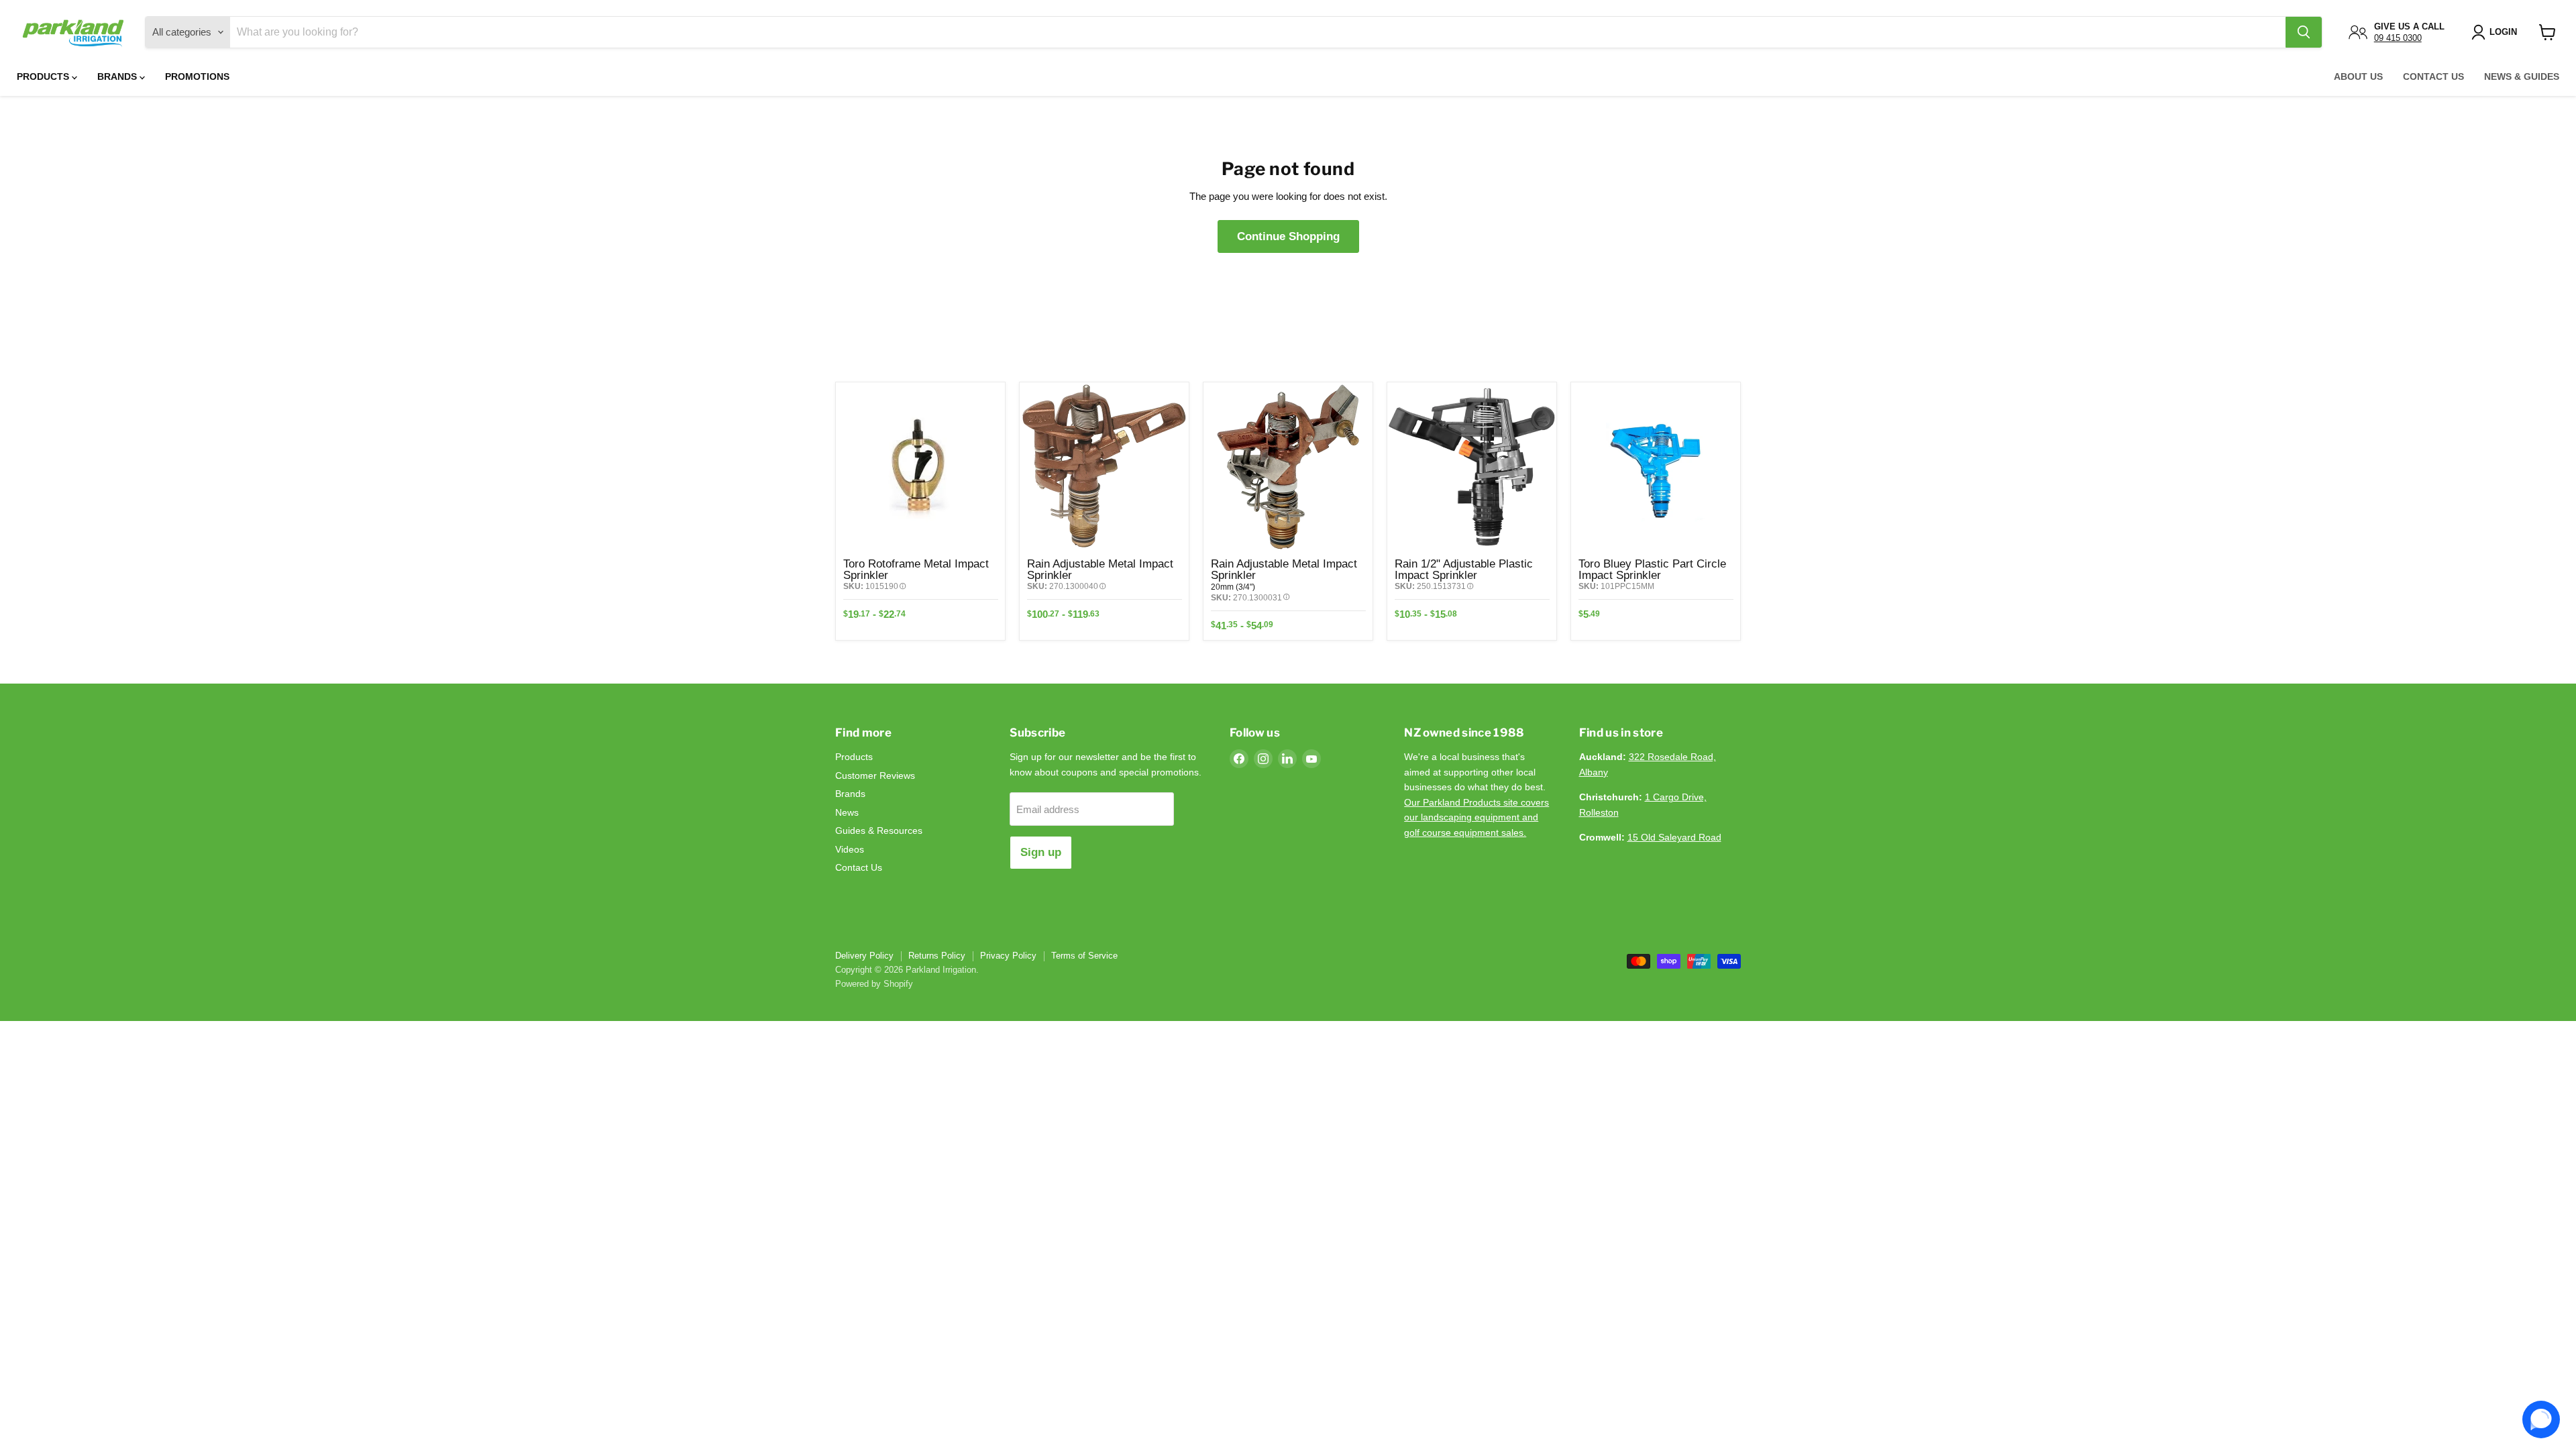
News (847, 812)
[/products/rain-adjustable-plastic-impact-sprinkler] (1472, 467)
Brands (118, 76)
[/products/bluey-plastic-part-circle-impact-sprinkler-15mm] (1656, 467)
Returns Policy (937, 956)
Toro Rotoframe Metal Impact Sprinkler (916, 569)
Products (44, 76)
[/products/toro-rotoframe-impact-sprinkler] (920, 467)
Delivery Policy (864, 956)
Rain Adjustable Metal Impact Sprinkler (1100, 569)
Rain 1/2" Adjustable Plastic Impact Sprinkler (1464, 569)
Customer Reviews (875, 775)
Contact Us (2433, 76)
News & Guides (2522, 76)
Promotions (197, 76)
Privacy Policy (1008, 956)
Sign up (1041, 852)
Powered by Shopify (874, 984)
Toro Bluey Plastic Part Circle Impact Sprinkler (1652, 569)
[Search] (2304, 32)
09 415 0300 (2398, 38)
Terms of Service (1084, 956)
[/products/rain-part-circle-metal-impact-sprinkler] (1288, 467)
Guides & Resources (879, 830)
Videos (850, 849)
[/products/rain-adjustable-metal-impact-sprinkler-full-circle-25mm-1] (1104, 467)
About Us (2358, 76)
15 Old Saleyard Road (1674, 837)
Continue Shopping (1288, 236)
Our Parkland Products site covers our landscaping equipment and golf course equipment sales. (1477, 817)
